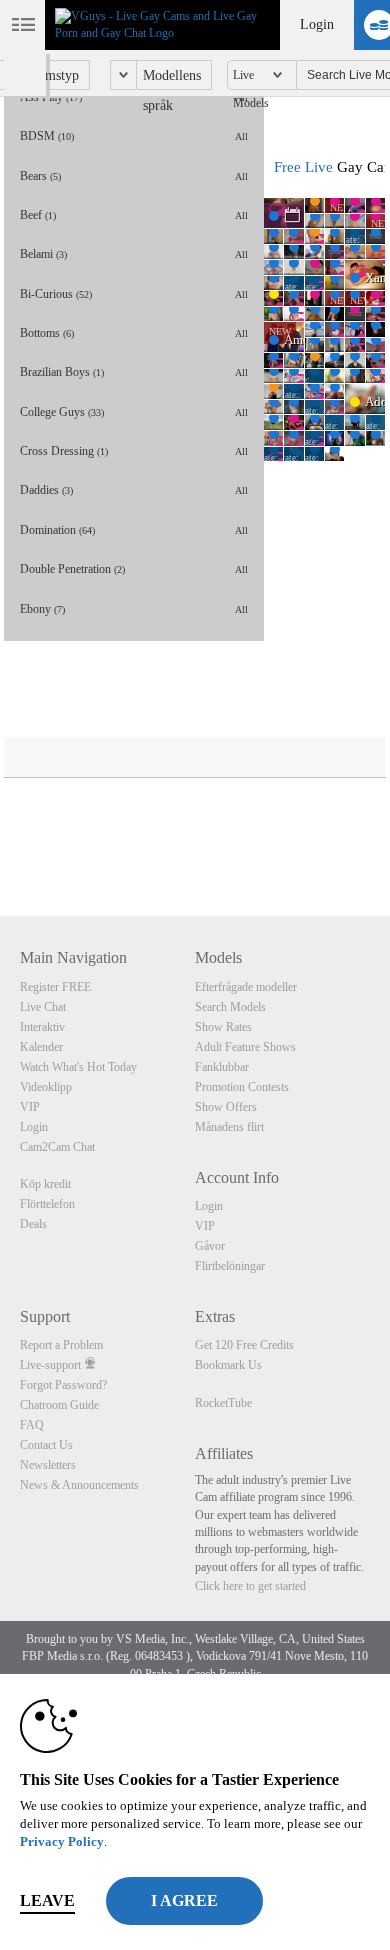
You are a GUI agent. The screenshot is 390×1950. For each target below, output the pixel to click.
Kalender (41, 1047)
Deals (33, 1224)
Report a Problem (61, 1345)
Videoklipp (46, 1087)
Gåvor (210, 1246)
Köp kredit (45, 1184)
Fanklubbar (222, 1067)
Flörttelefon (47, 1204)
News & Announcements (79, 1485)
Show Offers (226, 1107)
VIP (30, 1107)
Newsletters (48, 1465)
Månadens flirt (229, 1127)
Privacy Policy (62, 1841)
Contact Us (46, 1445)
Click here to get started (250, 1586)
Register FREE (55, 987)
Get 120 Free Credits (244, 1345)
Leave (47, 1900)
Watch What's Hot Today (78, 1067)
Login (317, 24)
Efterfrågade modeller (246, 987)
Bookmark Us (228, 1365)
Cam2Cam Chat (57, 1147)
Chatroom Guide (59, 1405)
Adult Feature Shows (245, 1047)
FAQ (32, 1425)
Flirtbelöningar (230, 1266)
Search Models (230, 1007)
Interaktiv (42, 1027)
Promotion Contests (242, 1087)
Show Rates (223, 1027)
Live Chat (43, 1007)
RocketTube (223, 1403)
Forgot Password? (63, 1385)
